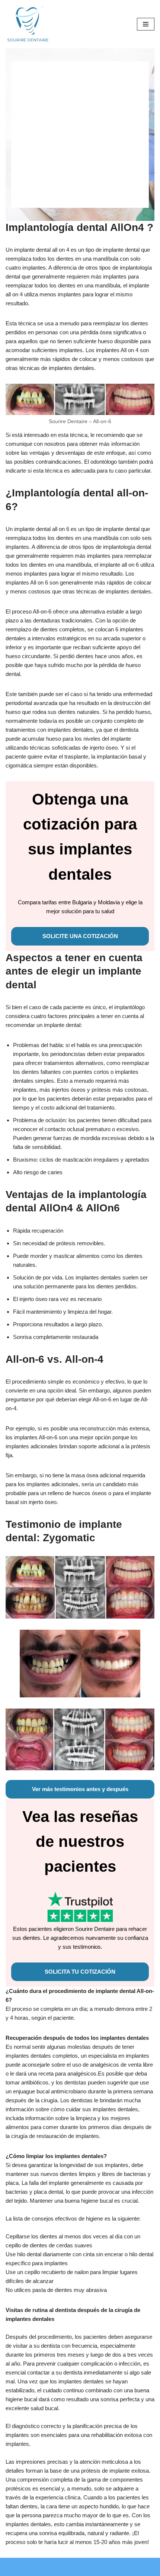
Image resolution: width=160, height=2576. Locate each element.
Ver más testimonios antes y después (80, 1789)
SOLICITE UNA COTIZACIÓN (80, 936)
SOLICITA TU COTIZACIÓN (80, 1972)
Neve (43, 2569)
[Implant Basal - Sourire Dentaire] (28, 24)
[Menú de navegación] (146, 24)
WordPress (111, 2569)
